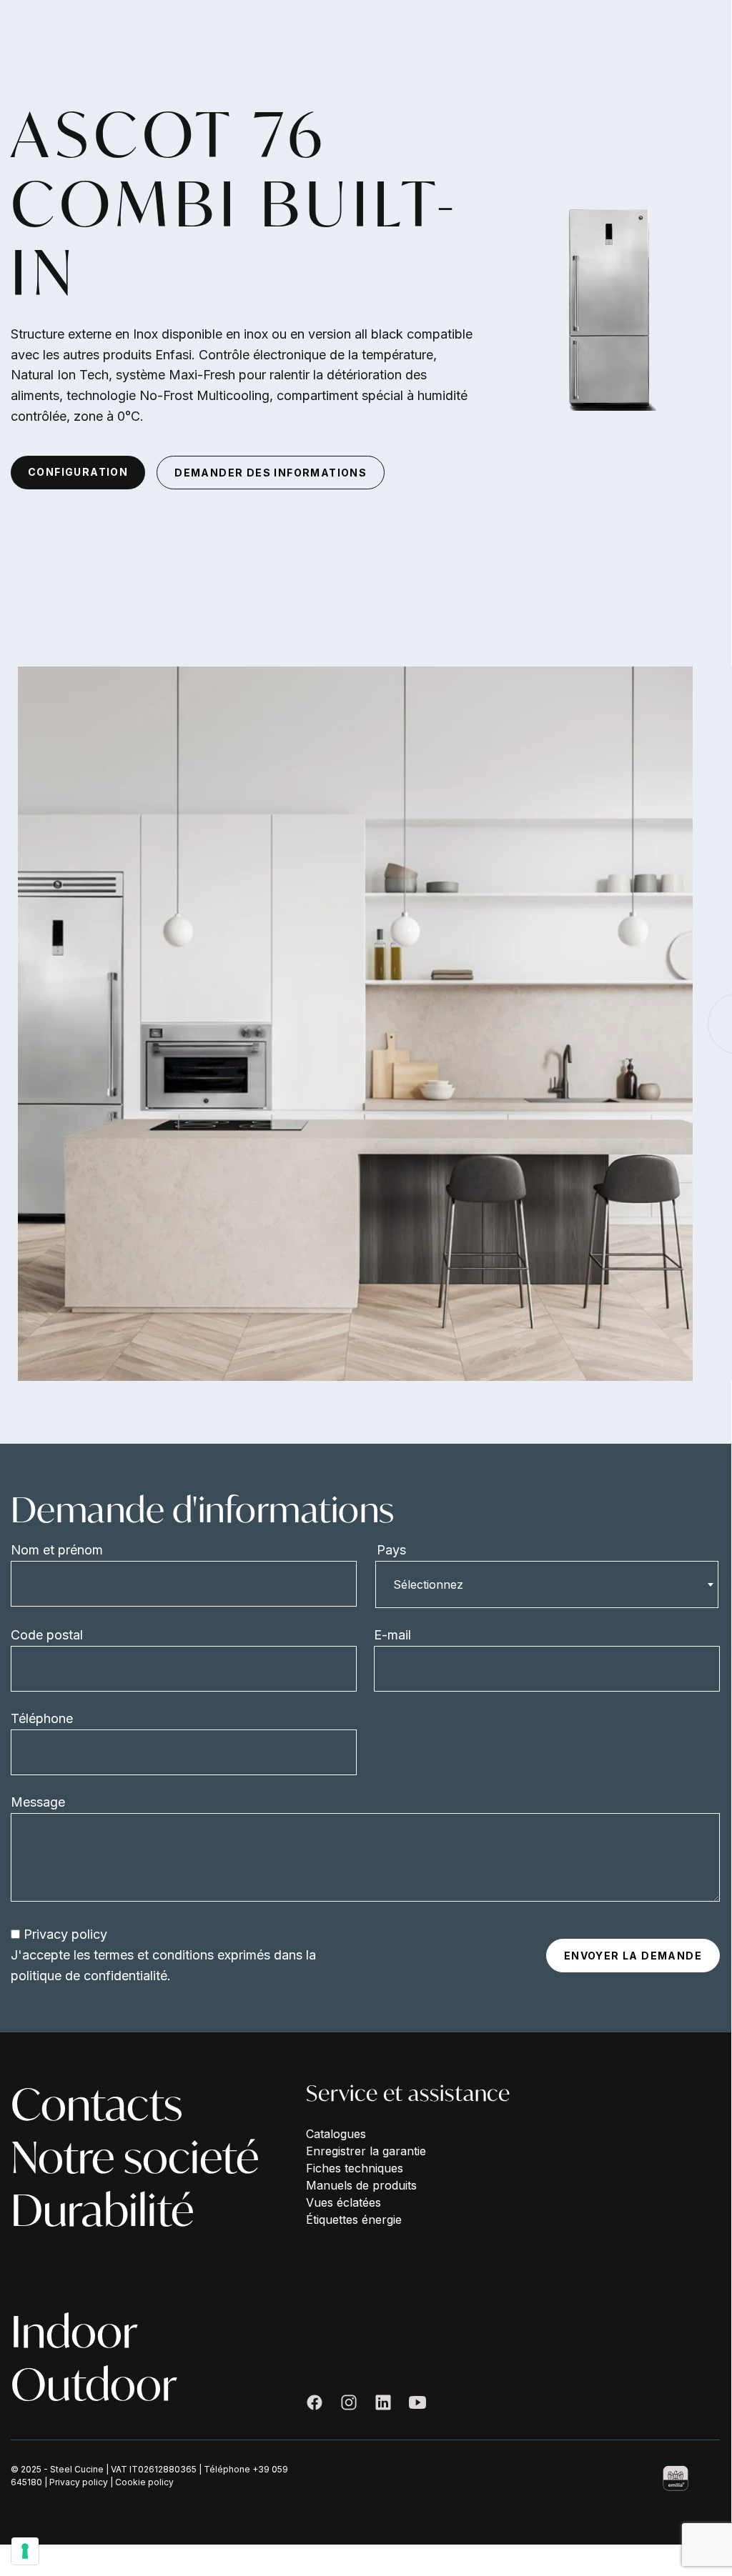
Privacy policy (65, 1934)
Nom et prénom (57, 1550)
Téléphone (42, 1718)
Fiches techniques (355, 2168)
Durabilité (102, 2210)
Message (38, 1802)
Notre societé (135, 2157)
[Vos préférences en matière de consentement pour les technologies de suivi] (25, 2551)
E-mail (392, 1635)
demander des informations (271, 473)
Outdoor (94, 2385)
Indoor (74, 2332)
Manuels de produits (361, 2185)
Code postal (47, 1635)
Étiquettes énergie (354, 2220)
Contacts (97, 2105)
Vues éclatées (343, 2202)
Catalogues (336, 2134)
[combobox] (547, 1584)
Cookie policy (144, 2482)
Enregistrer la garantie (366, 2151)
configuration (78, 472)
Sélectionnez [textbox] (428, 1584)
